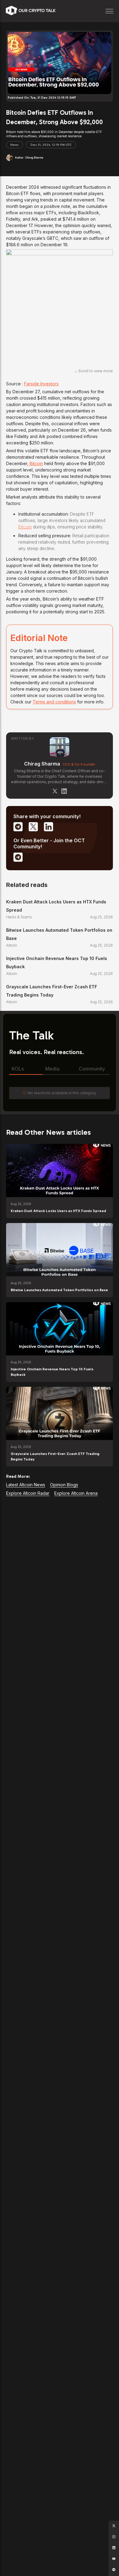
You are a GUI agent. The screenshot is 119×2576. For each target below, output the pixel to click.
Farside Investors (41, 384)
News (14, 145)
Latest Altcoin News (26, 1485)
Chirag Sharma (42, 764)
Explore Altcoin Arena (76, 1493)
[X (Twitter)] (55, 791)
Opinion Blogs (64, 1485)
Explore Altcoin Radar (28, 1493)
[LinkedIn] (64, 791)
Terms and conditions (54, 702)
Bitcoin (36, 463)
